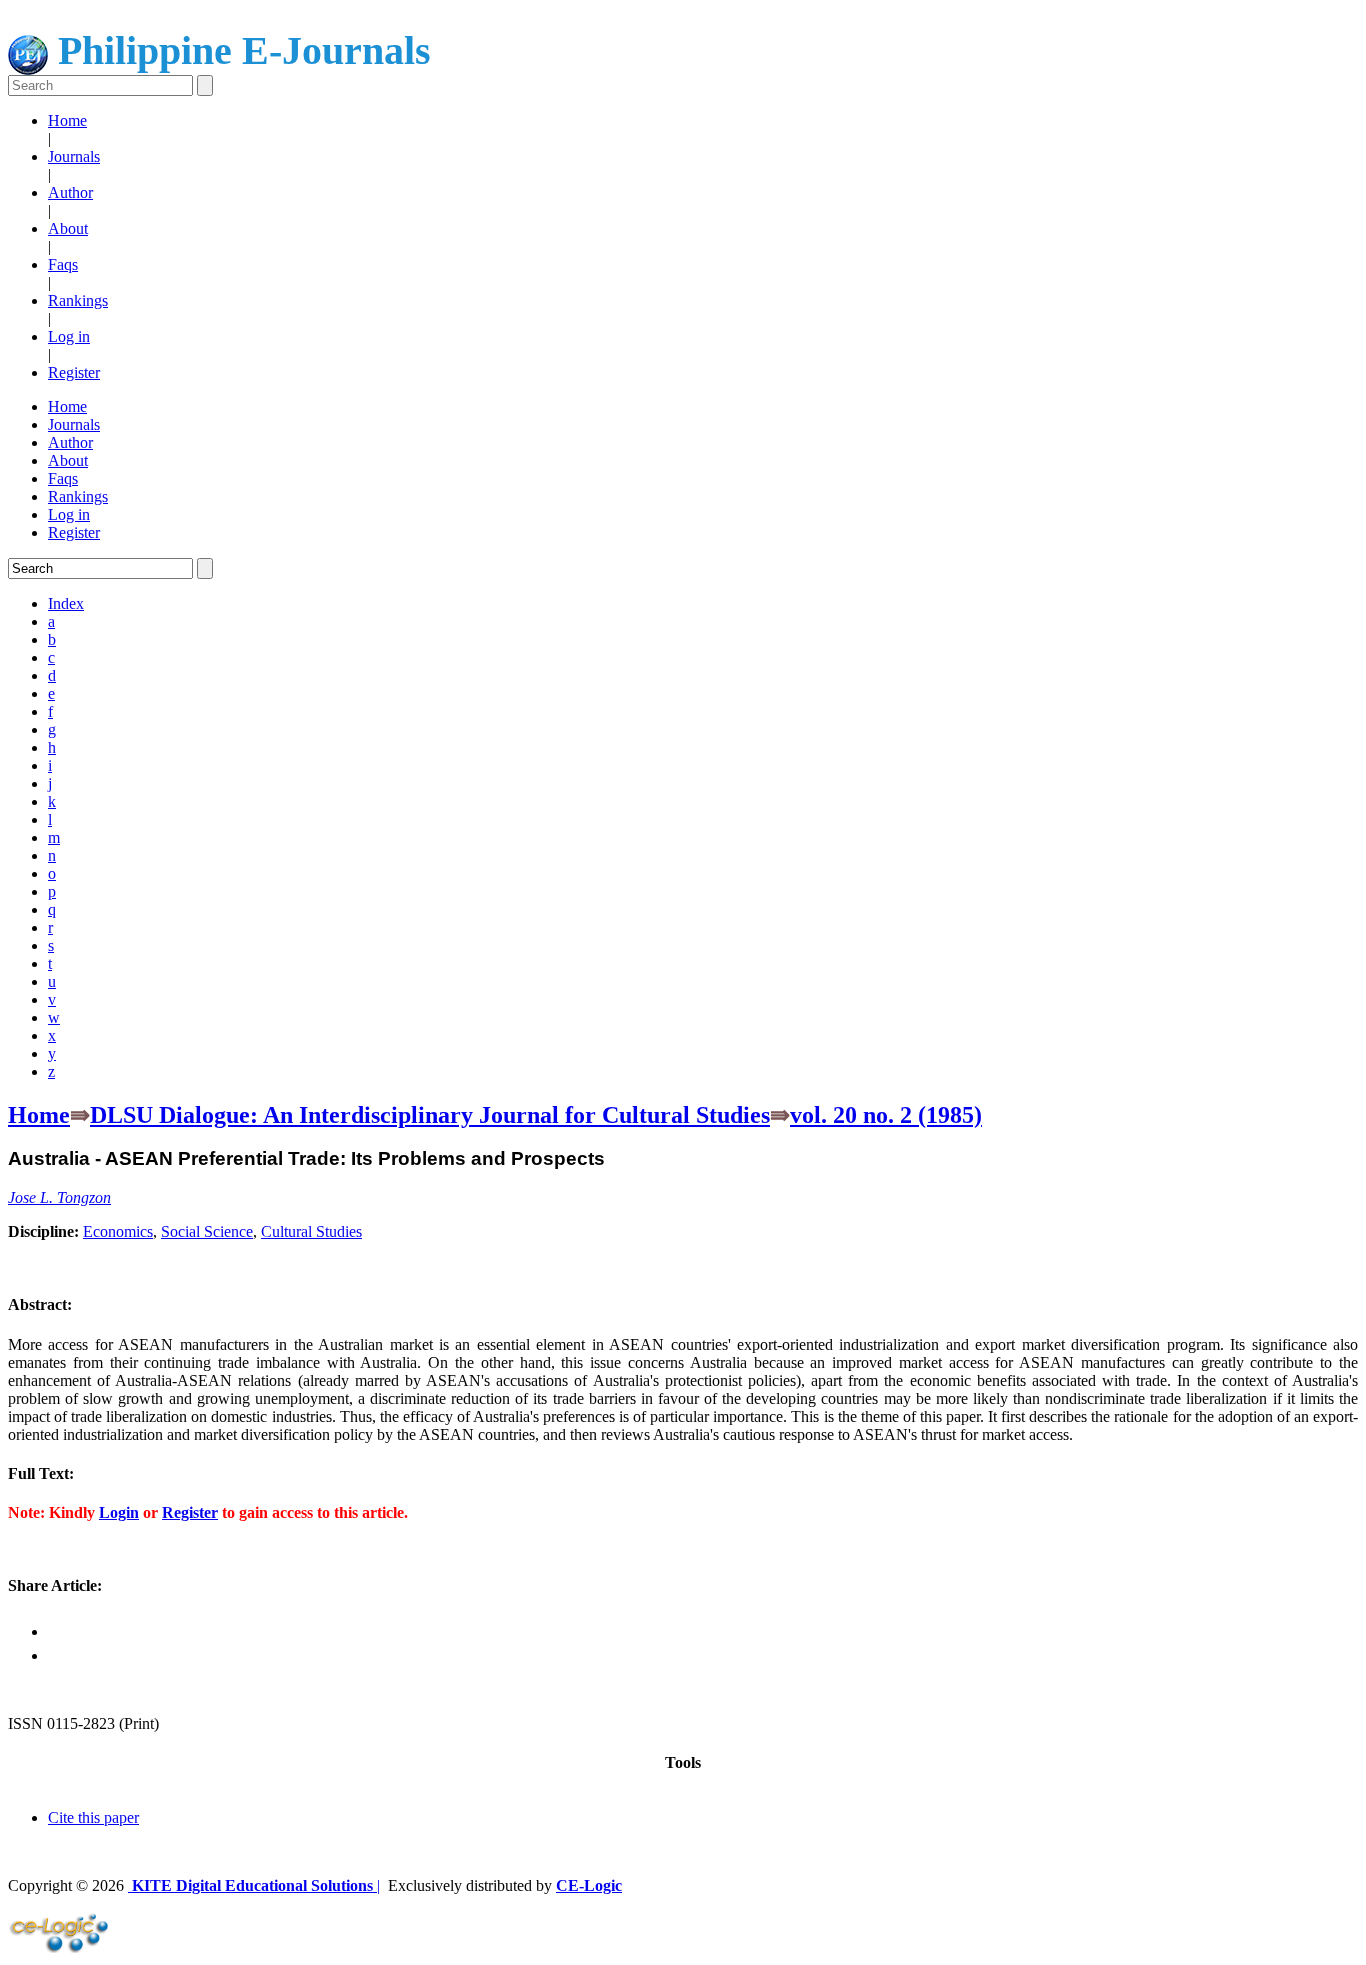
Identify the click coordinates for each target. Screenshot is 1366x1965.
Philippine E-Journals (239, 50)
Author (70, 192)
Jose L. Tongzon (59, 1197)
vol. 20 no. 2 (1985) (886, 1115)
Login (119, 1512)
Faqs (63, 264)
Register (74, 372)
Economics (118, 1231)
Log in (69, 336)
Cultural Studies (311, 1231)
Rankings (78, 300)
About (68, 228)
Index (66, 603)
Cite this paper (93, 1817)
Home (67, 120)
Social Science (207, 1231)
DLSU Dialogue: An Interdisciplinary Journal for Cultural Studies (430, 1115)
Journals (74, 156)
